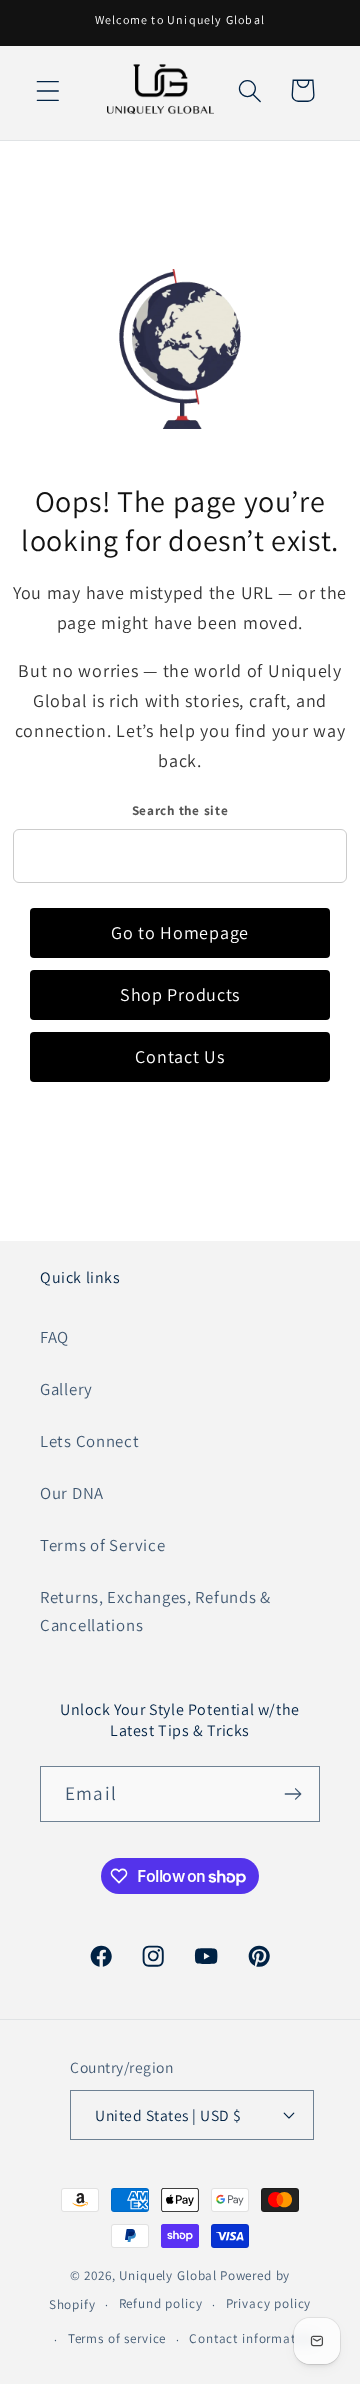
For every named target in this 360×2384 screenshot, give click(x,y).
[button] (48, 90)
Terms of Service (103, 1545)
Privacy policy (269, 2303)
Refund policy (161, 2303)
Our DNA (72, 1493)
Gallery (66, 1389)
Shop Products (180, 994)
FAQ (54, 1337)
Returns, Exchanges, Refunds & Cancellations (155, 1611)
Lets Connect (90, 1441)
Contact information (252, 2338)
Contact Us (179, 1056)
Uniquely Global (168, 2275)
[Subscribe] (292, 1794)
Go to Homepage (180, 932)
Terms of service (117, 2338)
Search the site (180, 810)
